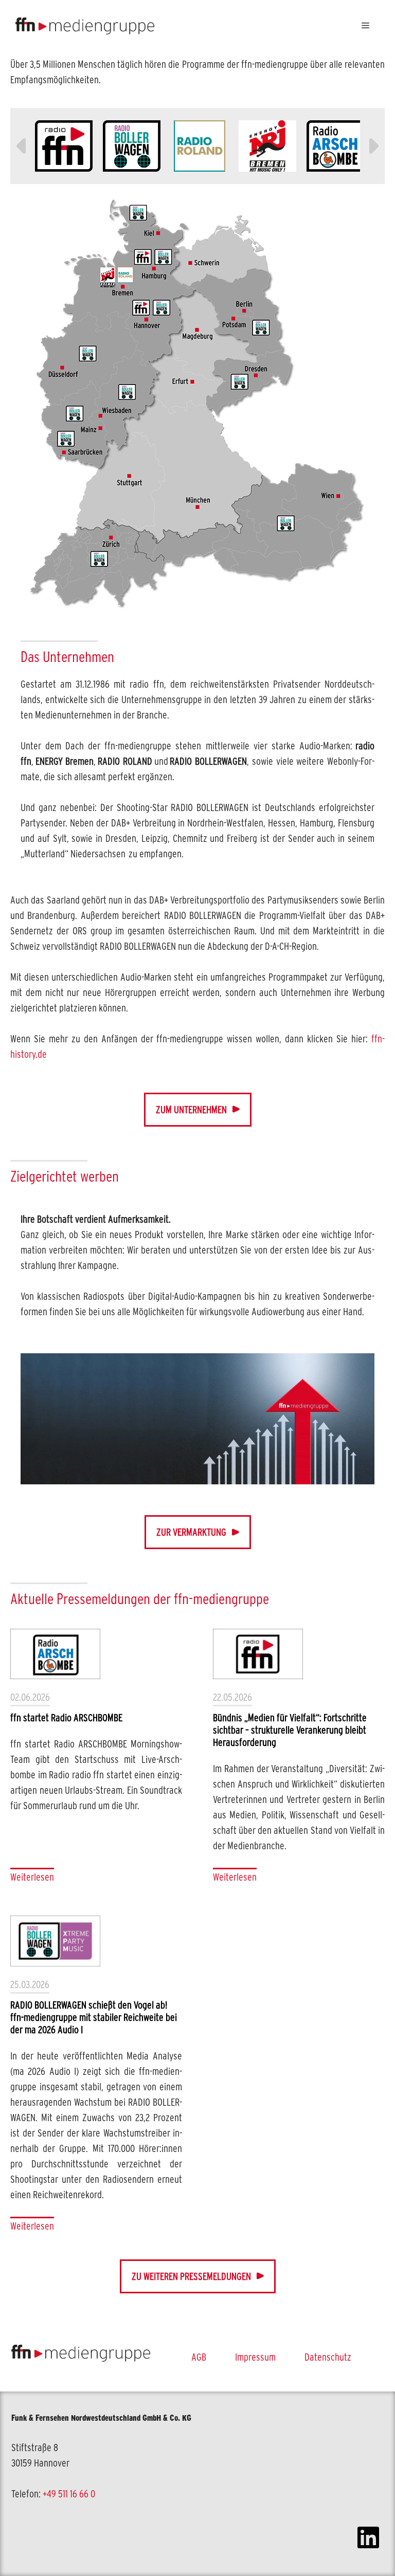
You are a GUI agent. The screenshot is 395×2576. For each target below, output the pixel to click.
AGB (199, 2357)
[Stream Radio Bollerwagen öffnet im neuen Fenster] (132, 146)
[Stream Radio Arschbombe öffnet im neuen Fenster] (335, 146)
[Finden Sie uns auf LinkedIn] (368, 2539)
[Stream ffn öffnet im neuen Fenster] (64, 146)
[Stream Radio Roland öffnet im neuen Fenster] (200, 146)
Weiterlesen (32, 1877)
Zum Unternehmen (191, 1110)
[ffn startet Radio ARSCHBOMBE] (55, 1654)
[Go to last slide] (23, 146)
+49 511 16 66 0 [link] (69, 2494)
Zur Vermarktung (191, 1532)
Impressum (255, 2357)
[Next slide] (372, 146)
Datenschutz (328, 2357)
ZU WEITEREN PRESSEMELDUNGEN (191, 2276)
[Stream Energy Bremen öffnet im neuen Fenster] (267, 146)
